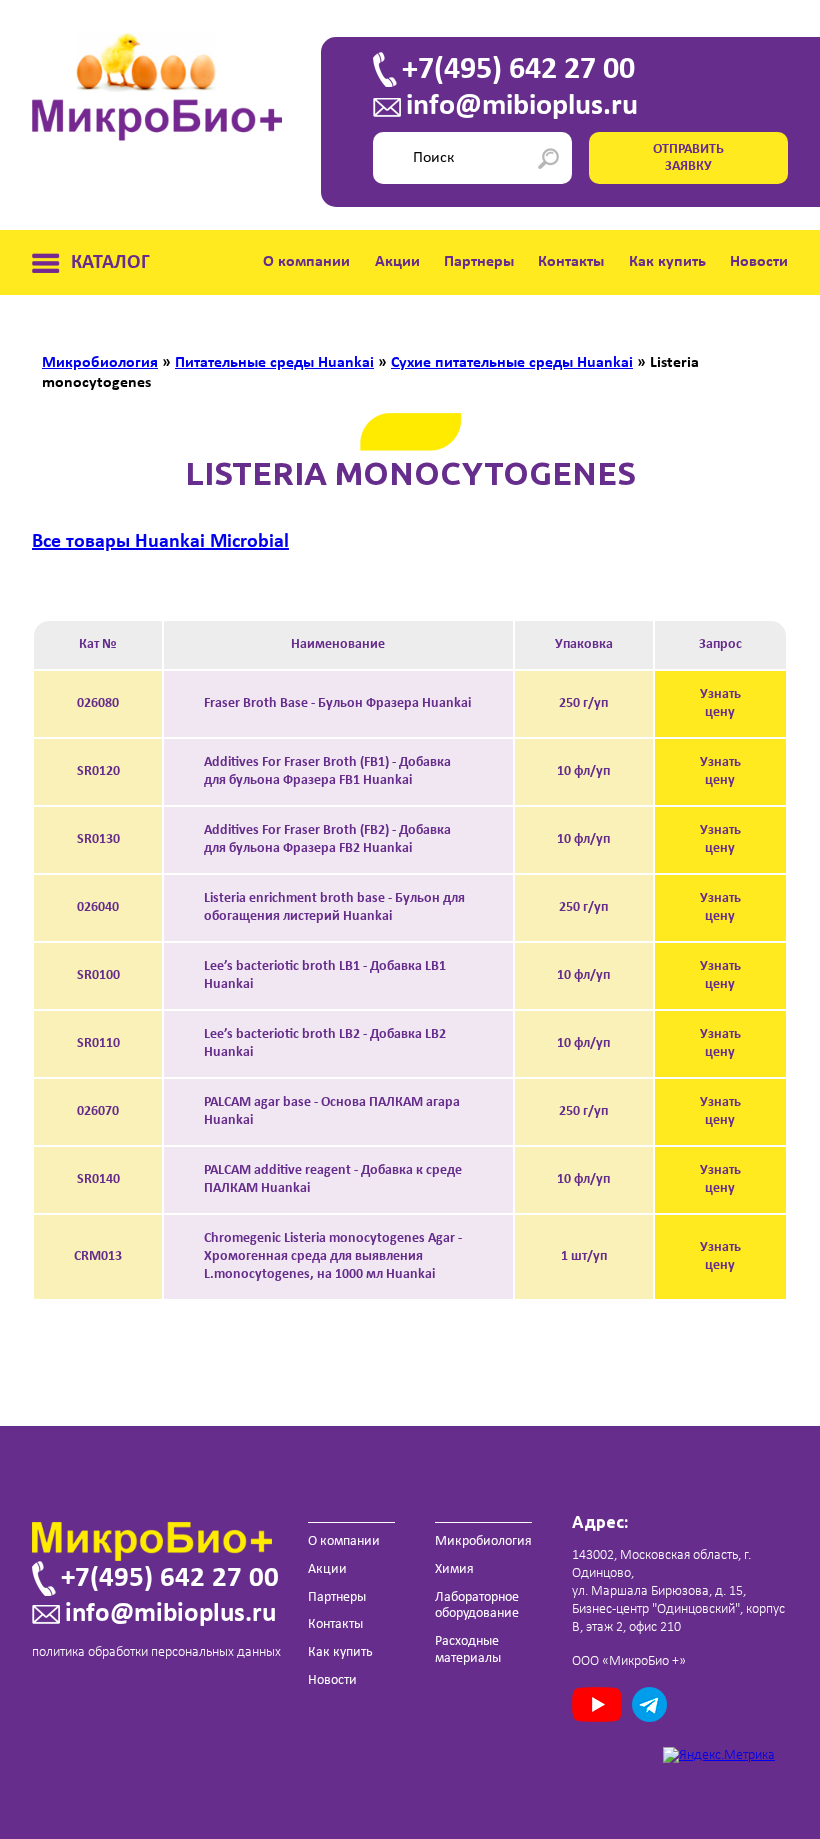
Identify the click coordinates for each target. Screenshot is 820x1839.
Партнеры (479, 262)
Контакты (571, 262)
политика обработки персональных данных (156, 1652)
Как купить (667, 262)
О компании (306, 262)
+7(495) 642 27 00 (518, 70)
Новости (759, 262)
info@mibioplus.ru (522, 107)
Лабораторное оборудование (477, 1606)
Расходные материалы (468, 1650)
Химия (454, 1569)
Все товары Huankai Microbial (160, 542)
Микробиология (483, 1541)
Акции (397, 262)
